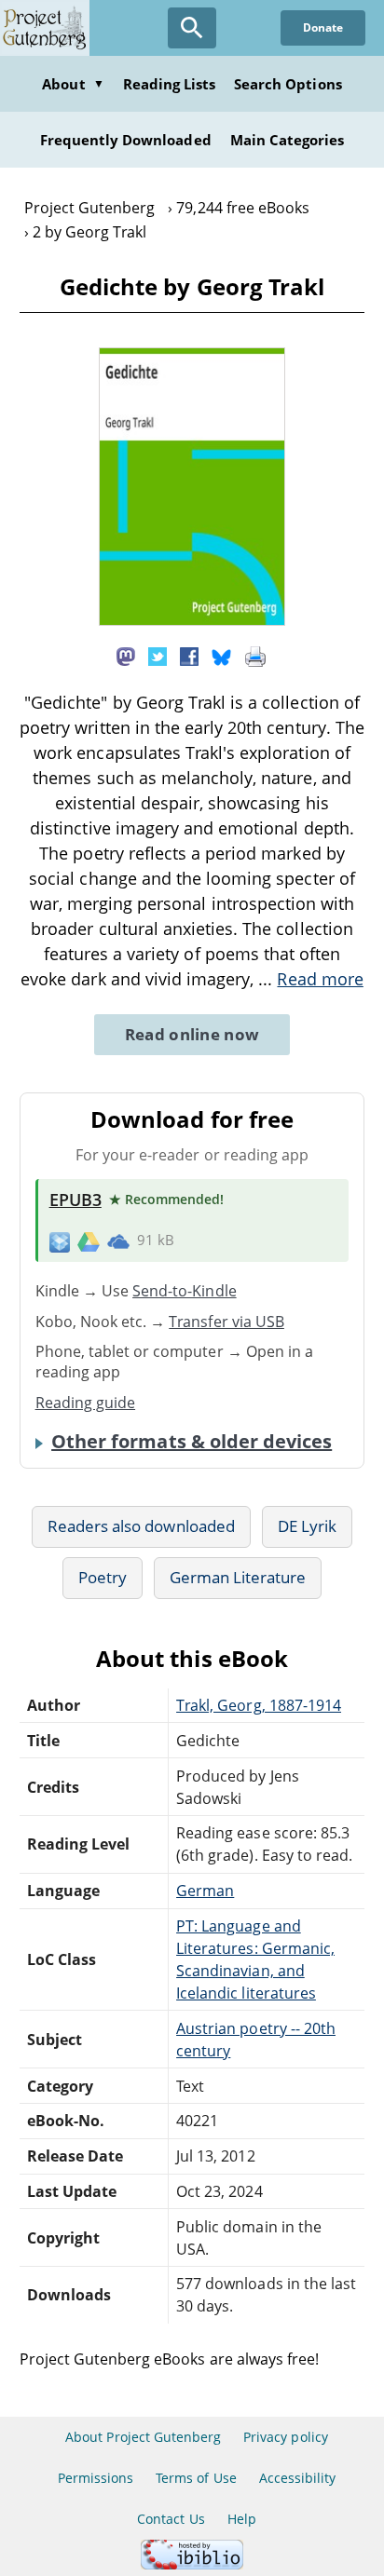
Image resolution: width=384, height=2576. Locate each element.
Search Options (288, 84)
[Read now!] (192, 620)
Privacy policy (286, 2437)
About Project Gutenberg (143, 2437)
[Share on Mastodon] (126, 655)
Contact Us (171, 2519)
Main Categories (288, 140)
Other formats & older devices (192, 1442)
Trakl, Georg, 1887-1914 (259, 1705)
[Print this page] (255, 655)
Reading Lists (170, 84)
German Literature (238, 1577)
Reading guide (86, 1403)
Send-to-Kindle (185, 1291)
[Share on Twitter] (158, 655)
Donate (323, 27)
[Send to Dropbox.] (60, 1241)
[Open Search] (192, 28)
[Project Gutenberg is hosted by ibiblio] (192, 2564)
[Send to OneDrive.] (118, 1241)
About (73, 84)
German (205, 1891)
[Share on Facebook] (189, 655)
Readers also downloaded (141, 1526)
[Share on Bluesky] (222, 655)
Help (242, 2519)
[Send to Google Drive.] (89, 1241)
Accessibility (298, 2478)
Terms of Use (196, 2478)
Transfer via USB (226, 1322)
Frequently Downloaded (126, 140)
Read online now (192, 1034)
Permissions (96, 2478)
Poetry (103, 1577)
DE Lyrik (307, 1526)
